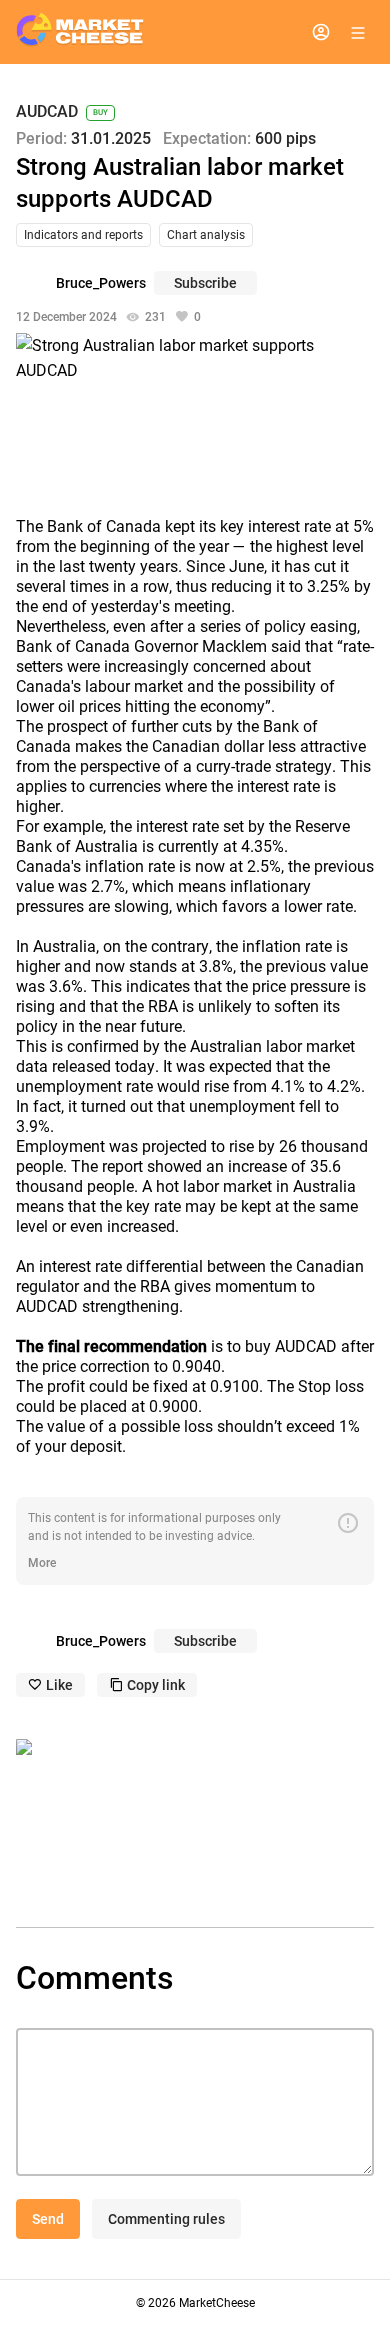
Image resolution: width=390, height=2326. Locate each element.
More (42, 1563)
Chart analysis (206, 235)
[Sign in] (321, 32)
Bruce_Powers (101, 283)
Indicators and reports (83, 235)
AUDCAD (47, 112)
